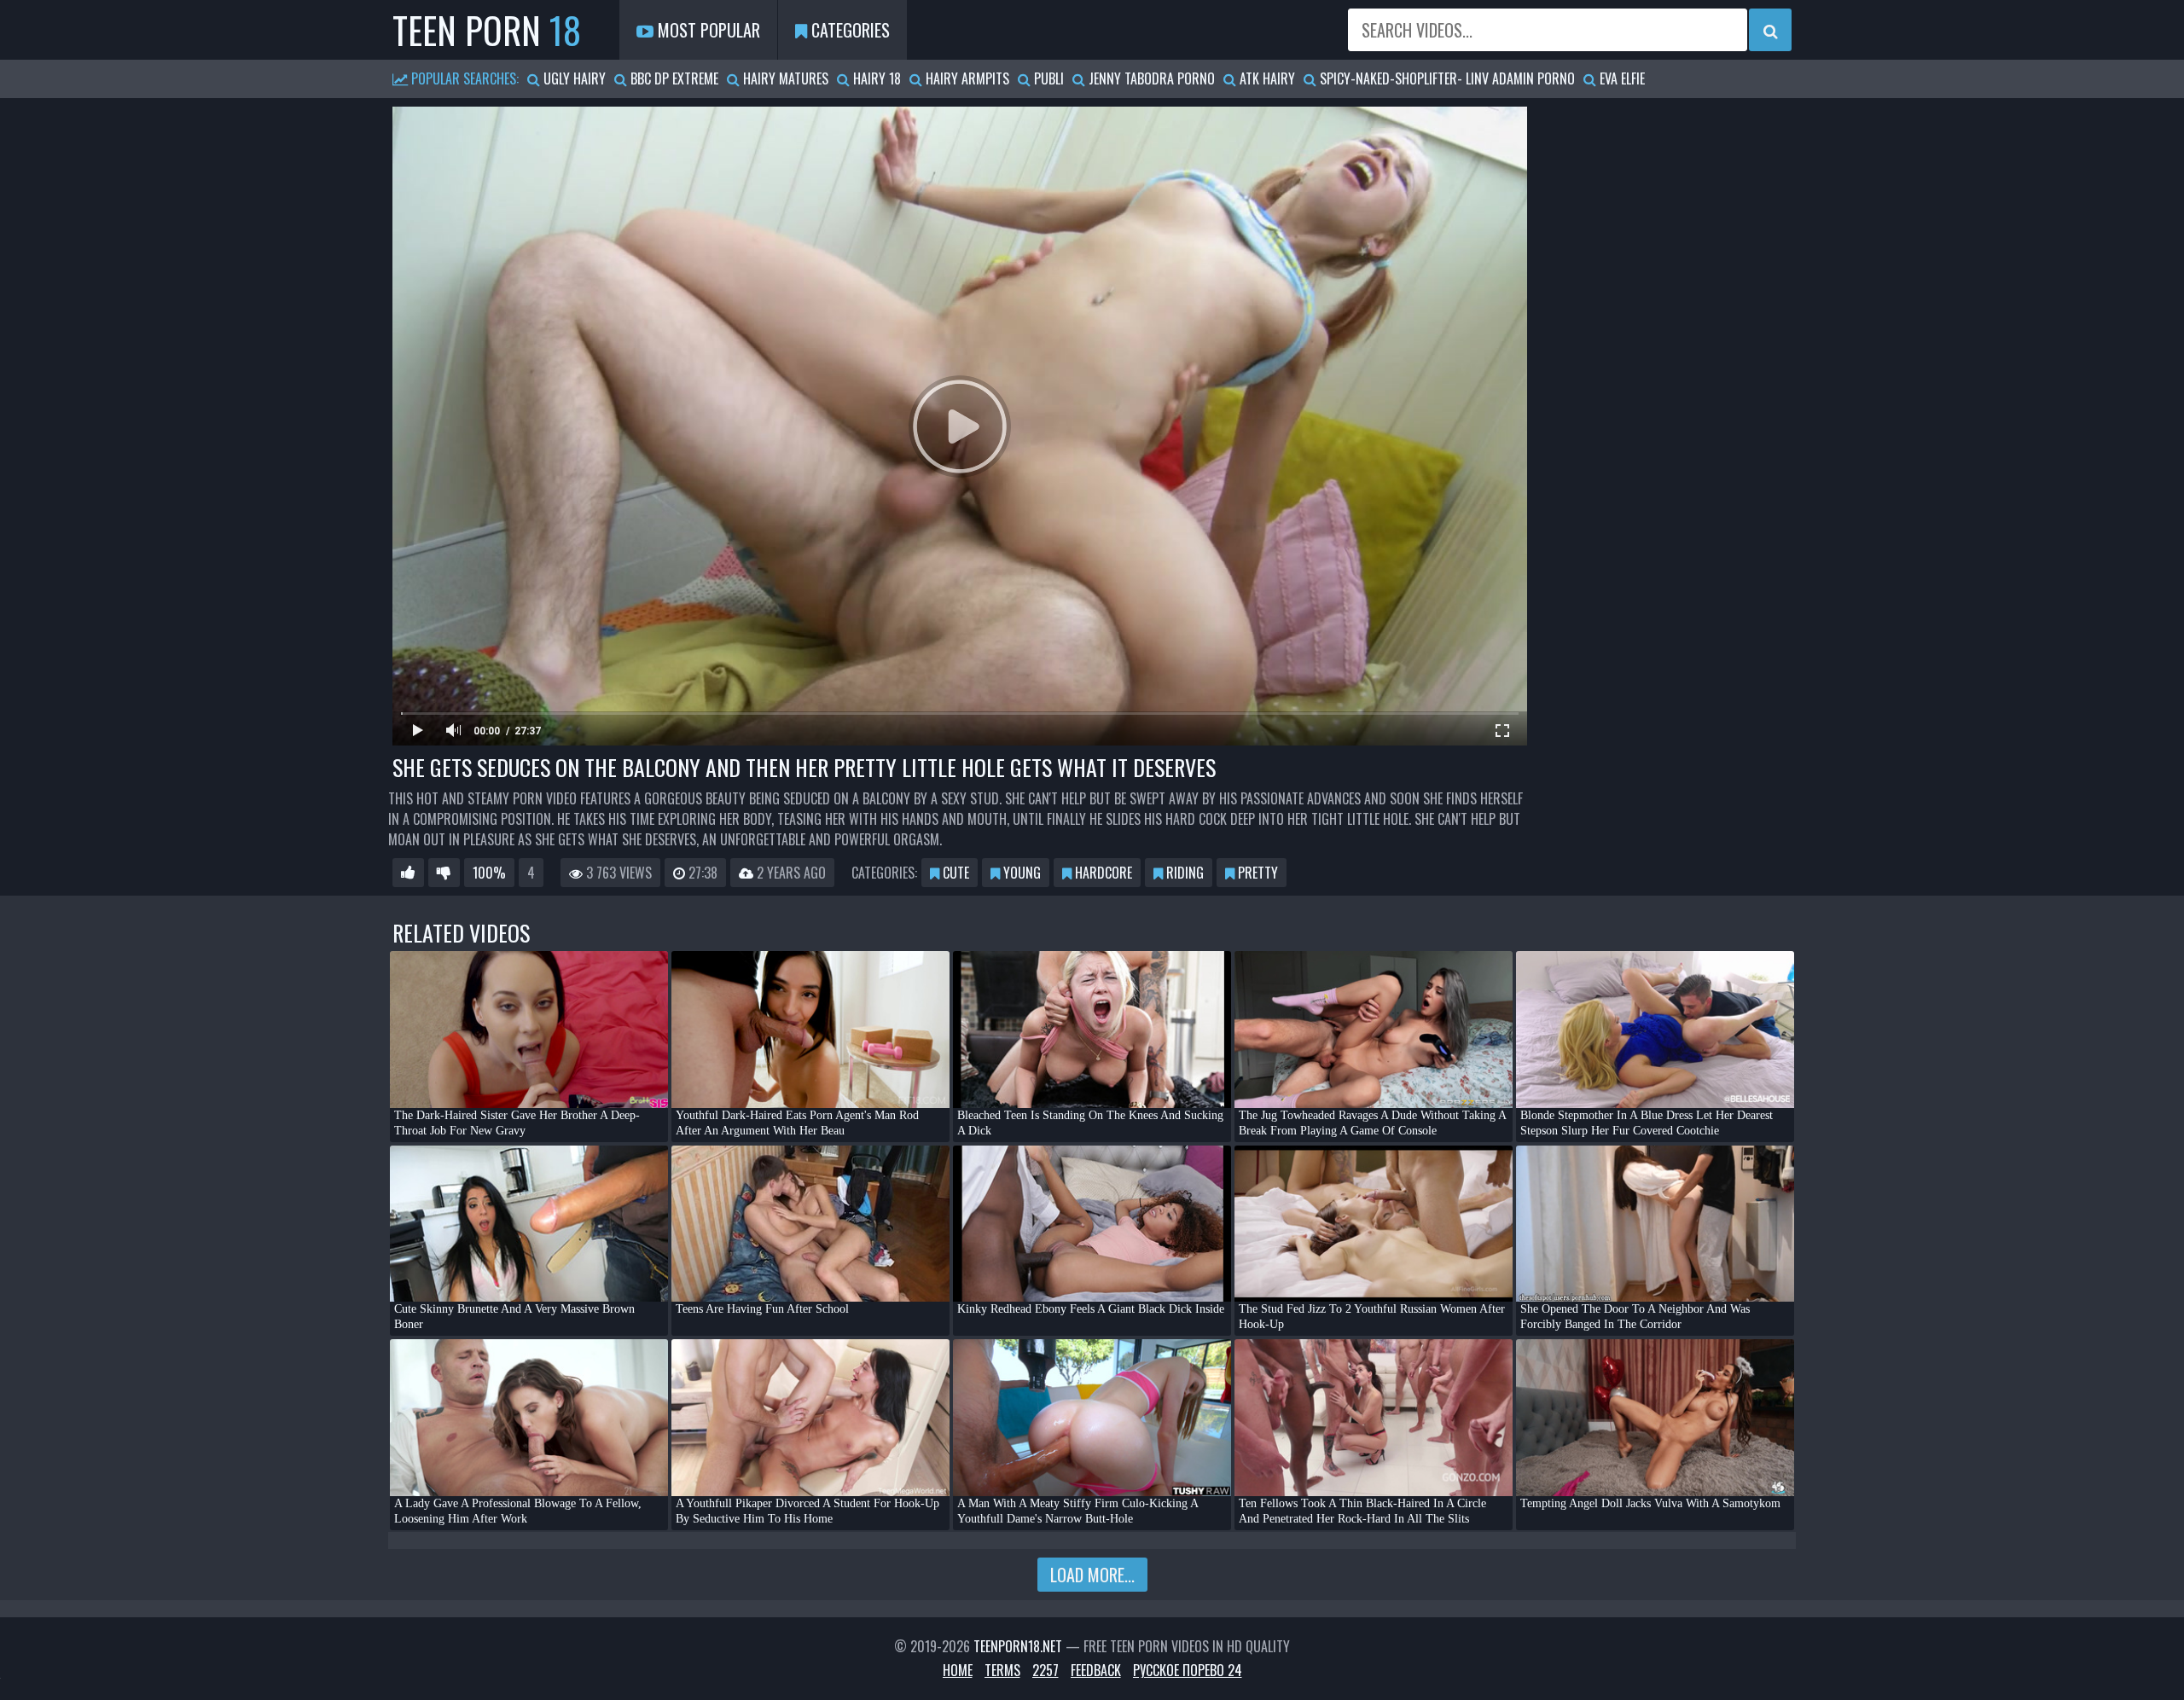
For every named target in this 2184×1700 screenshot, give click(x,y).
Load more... (1092, 1575)
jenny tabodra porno (1150, 78)
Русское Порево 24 (1188, 1670)
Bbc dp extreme (673, 78)
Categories (848, 30)
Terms (1002, 1670)
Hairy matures (784, 78)
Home (958, 1670)
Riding (1183, 873)
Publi (1047, 78)
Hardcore (1102, 873)
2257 (1046, 1670)
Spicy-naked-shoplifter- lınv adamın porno (1446, 78)
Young (1020, 873)
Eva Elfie (1621, 78)
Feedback (1096, 1670)
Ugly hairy (573, 78)
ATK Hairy (1266, 78)
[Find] (1770, 30)
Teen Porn (487, 30)
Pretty (1256, 873)
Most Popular (707, 30)
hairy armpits (966, 78)
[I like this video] (408, 873)
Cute (954, 873)
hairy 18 (875, 78)
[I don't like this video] (444, 873)
